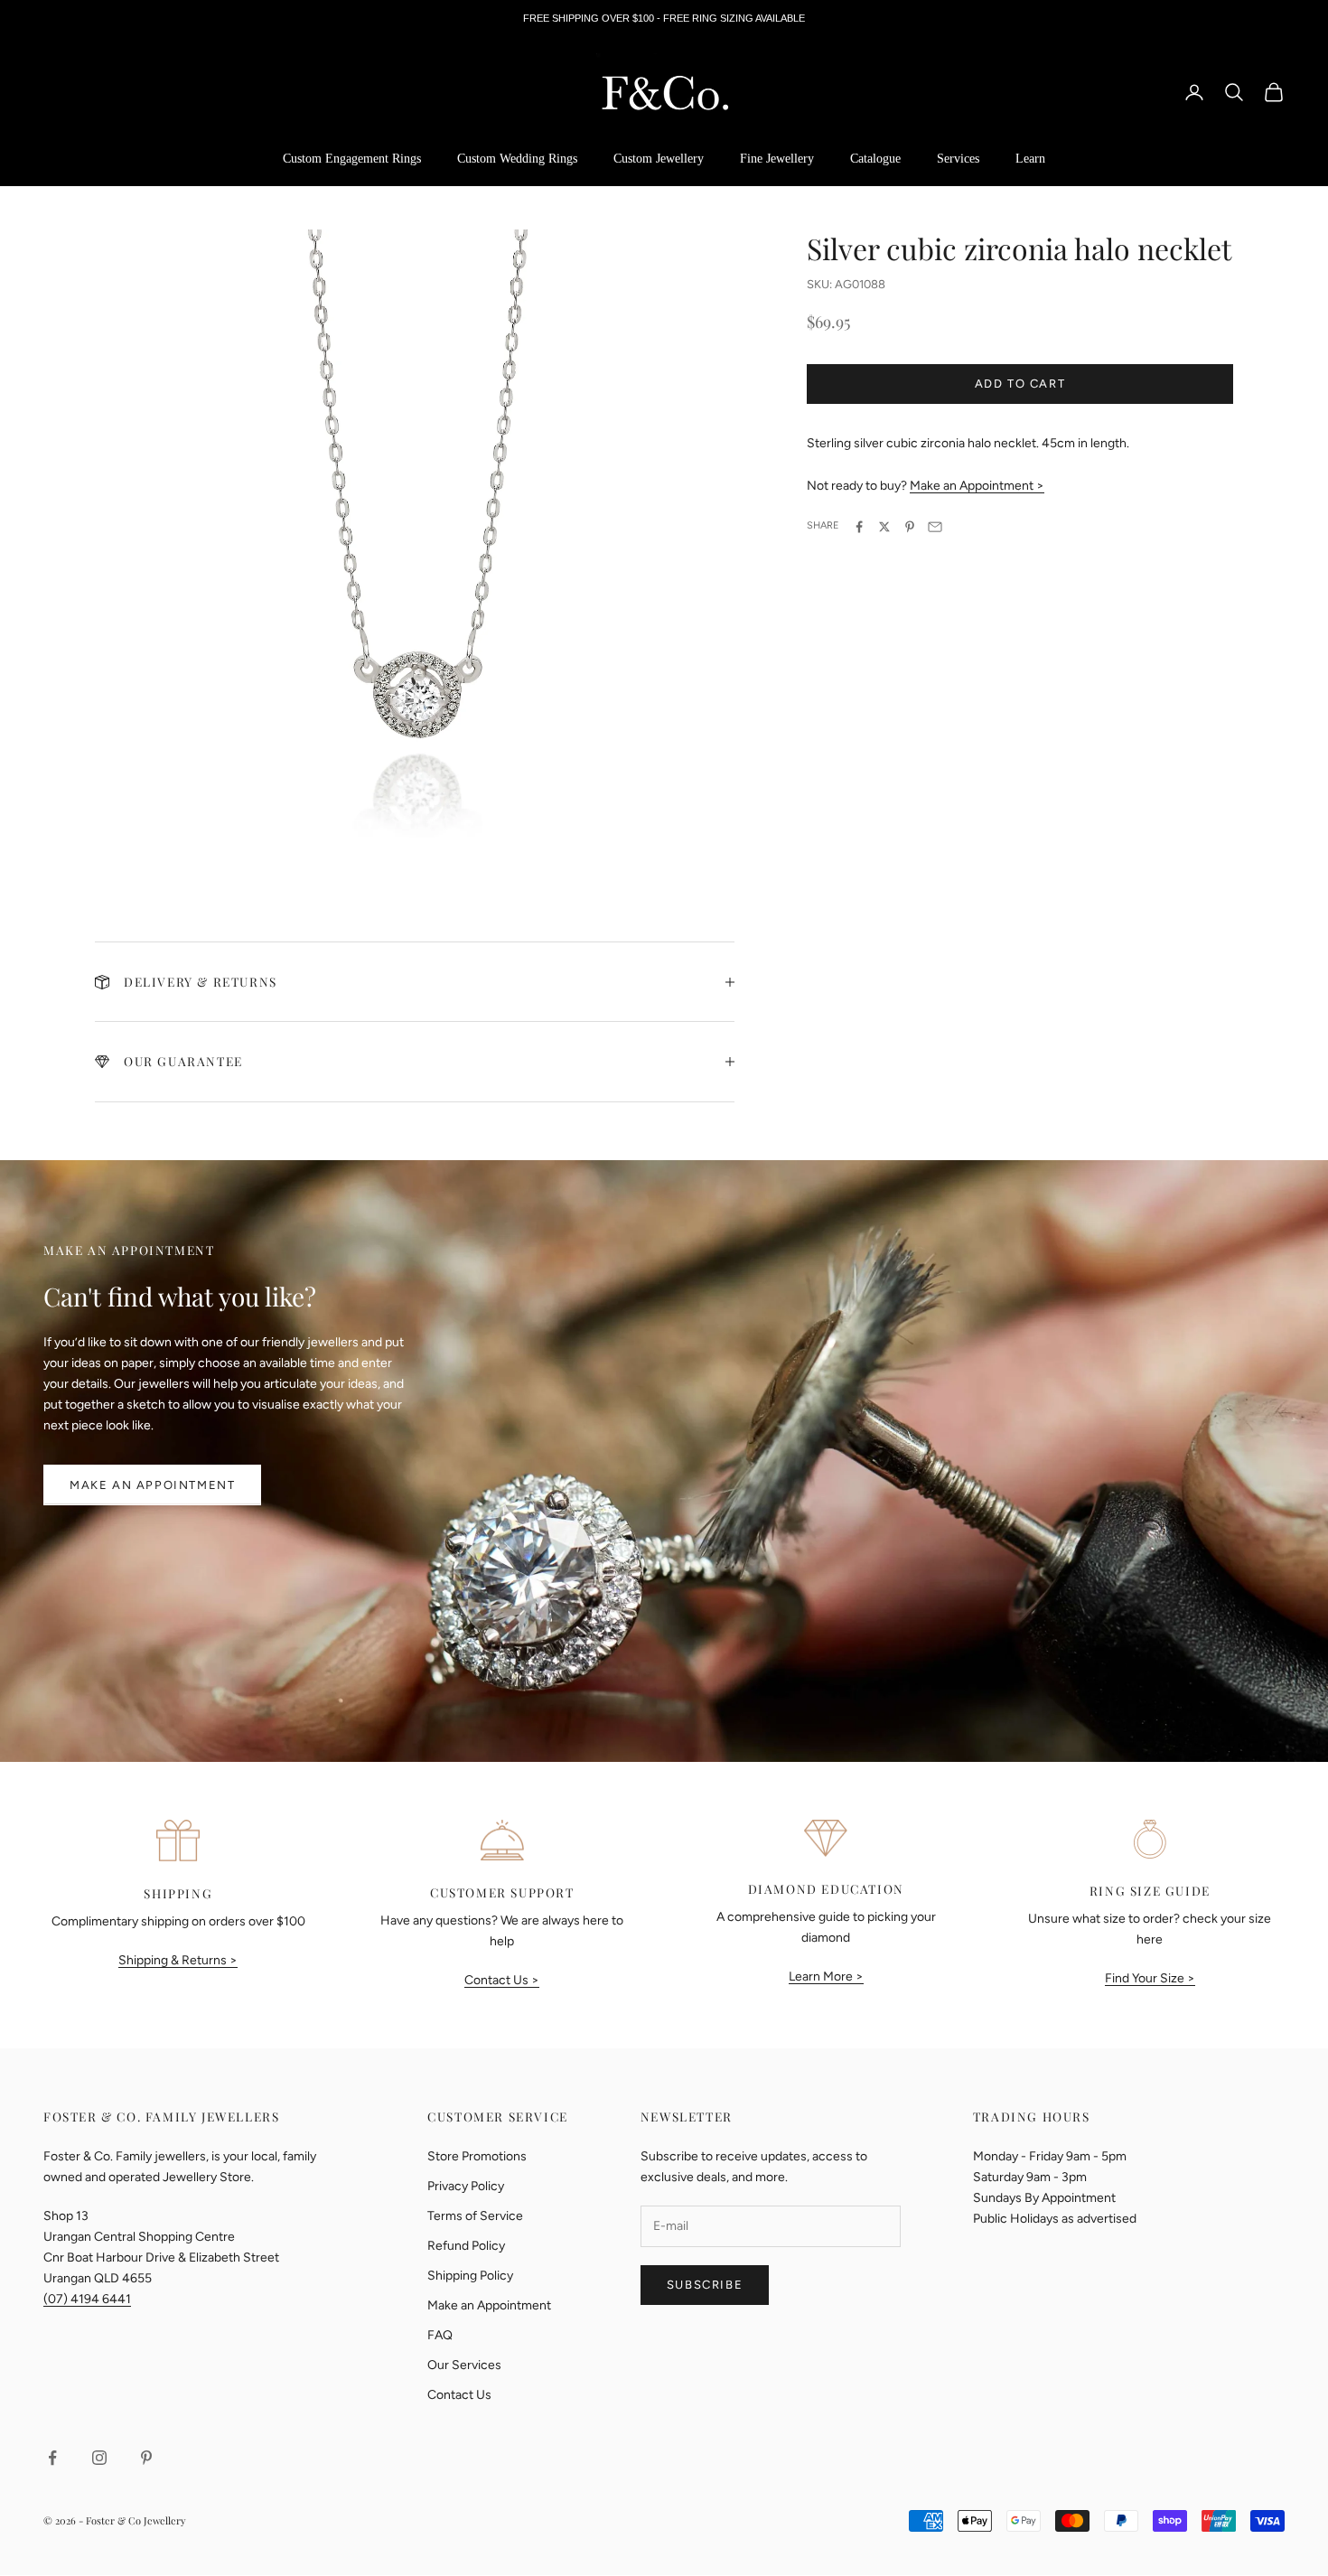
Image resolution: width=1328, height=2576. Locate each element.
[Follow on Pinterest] (146, 2458)
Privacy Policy (466, 2186)
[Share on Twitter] (884, 527)
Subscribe (705, 2285)
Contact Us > (502, 1980)
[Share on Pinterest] (910, 527)
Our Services (464, 2365)
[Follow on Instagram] (99, 2458)
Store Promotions (477, 2156)
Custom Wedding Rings (517, 159)
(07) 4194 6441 (87, 2299)
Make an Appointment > (977, 487)
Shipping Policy (470, 2276)
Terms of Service (475, 2216)
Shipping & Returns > (178, 1960)
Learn (1030, 159)
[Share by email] (935, 527)
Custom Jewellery (659, 159)
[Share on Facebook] (859, 527)
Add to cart (1020, 384)
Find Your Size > (1150, 1978)
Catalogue (875, 159)
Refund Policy (466, 2246)
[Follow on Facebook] (52, 2458)
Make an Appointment (152, 1485)
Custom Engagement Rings (352, 159)
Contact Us (459, 2395)
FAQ (440, 2335)
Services (958, 159)
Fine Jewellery (777, 159)
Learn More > (826, 1976)
